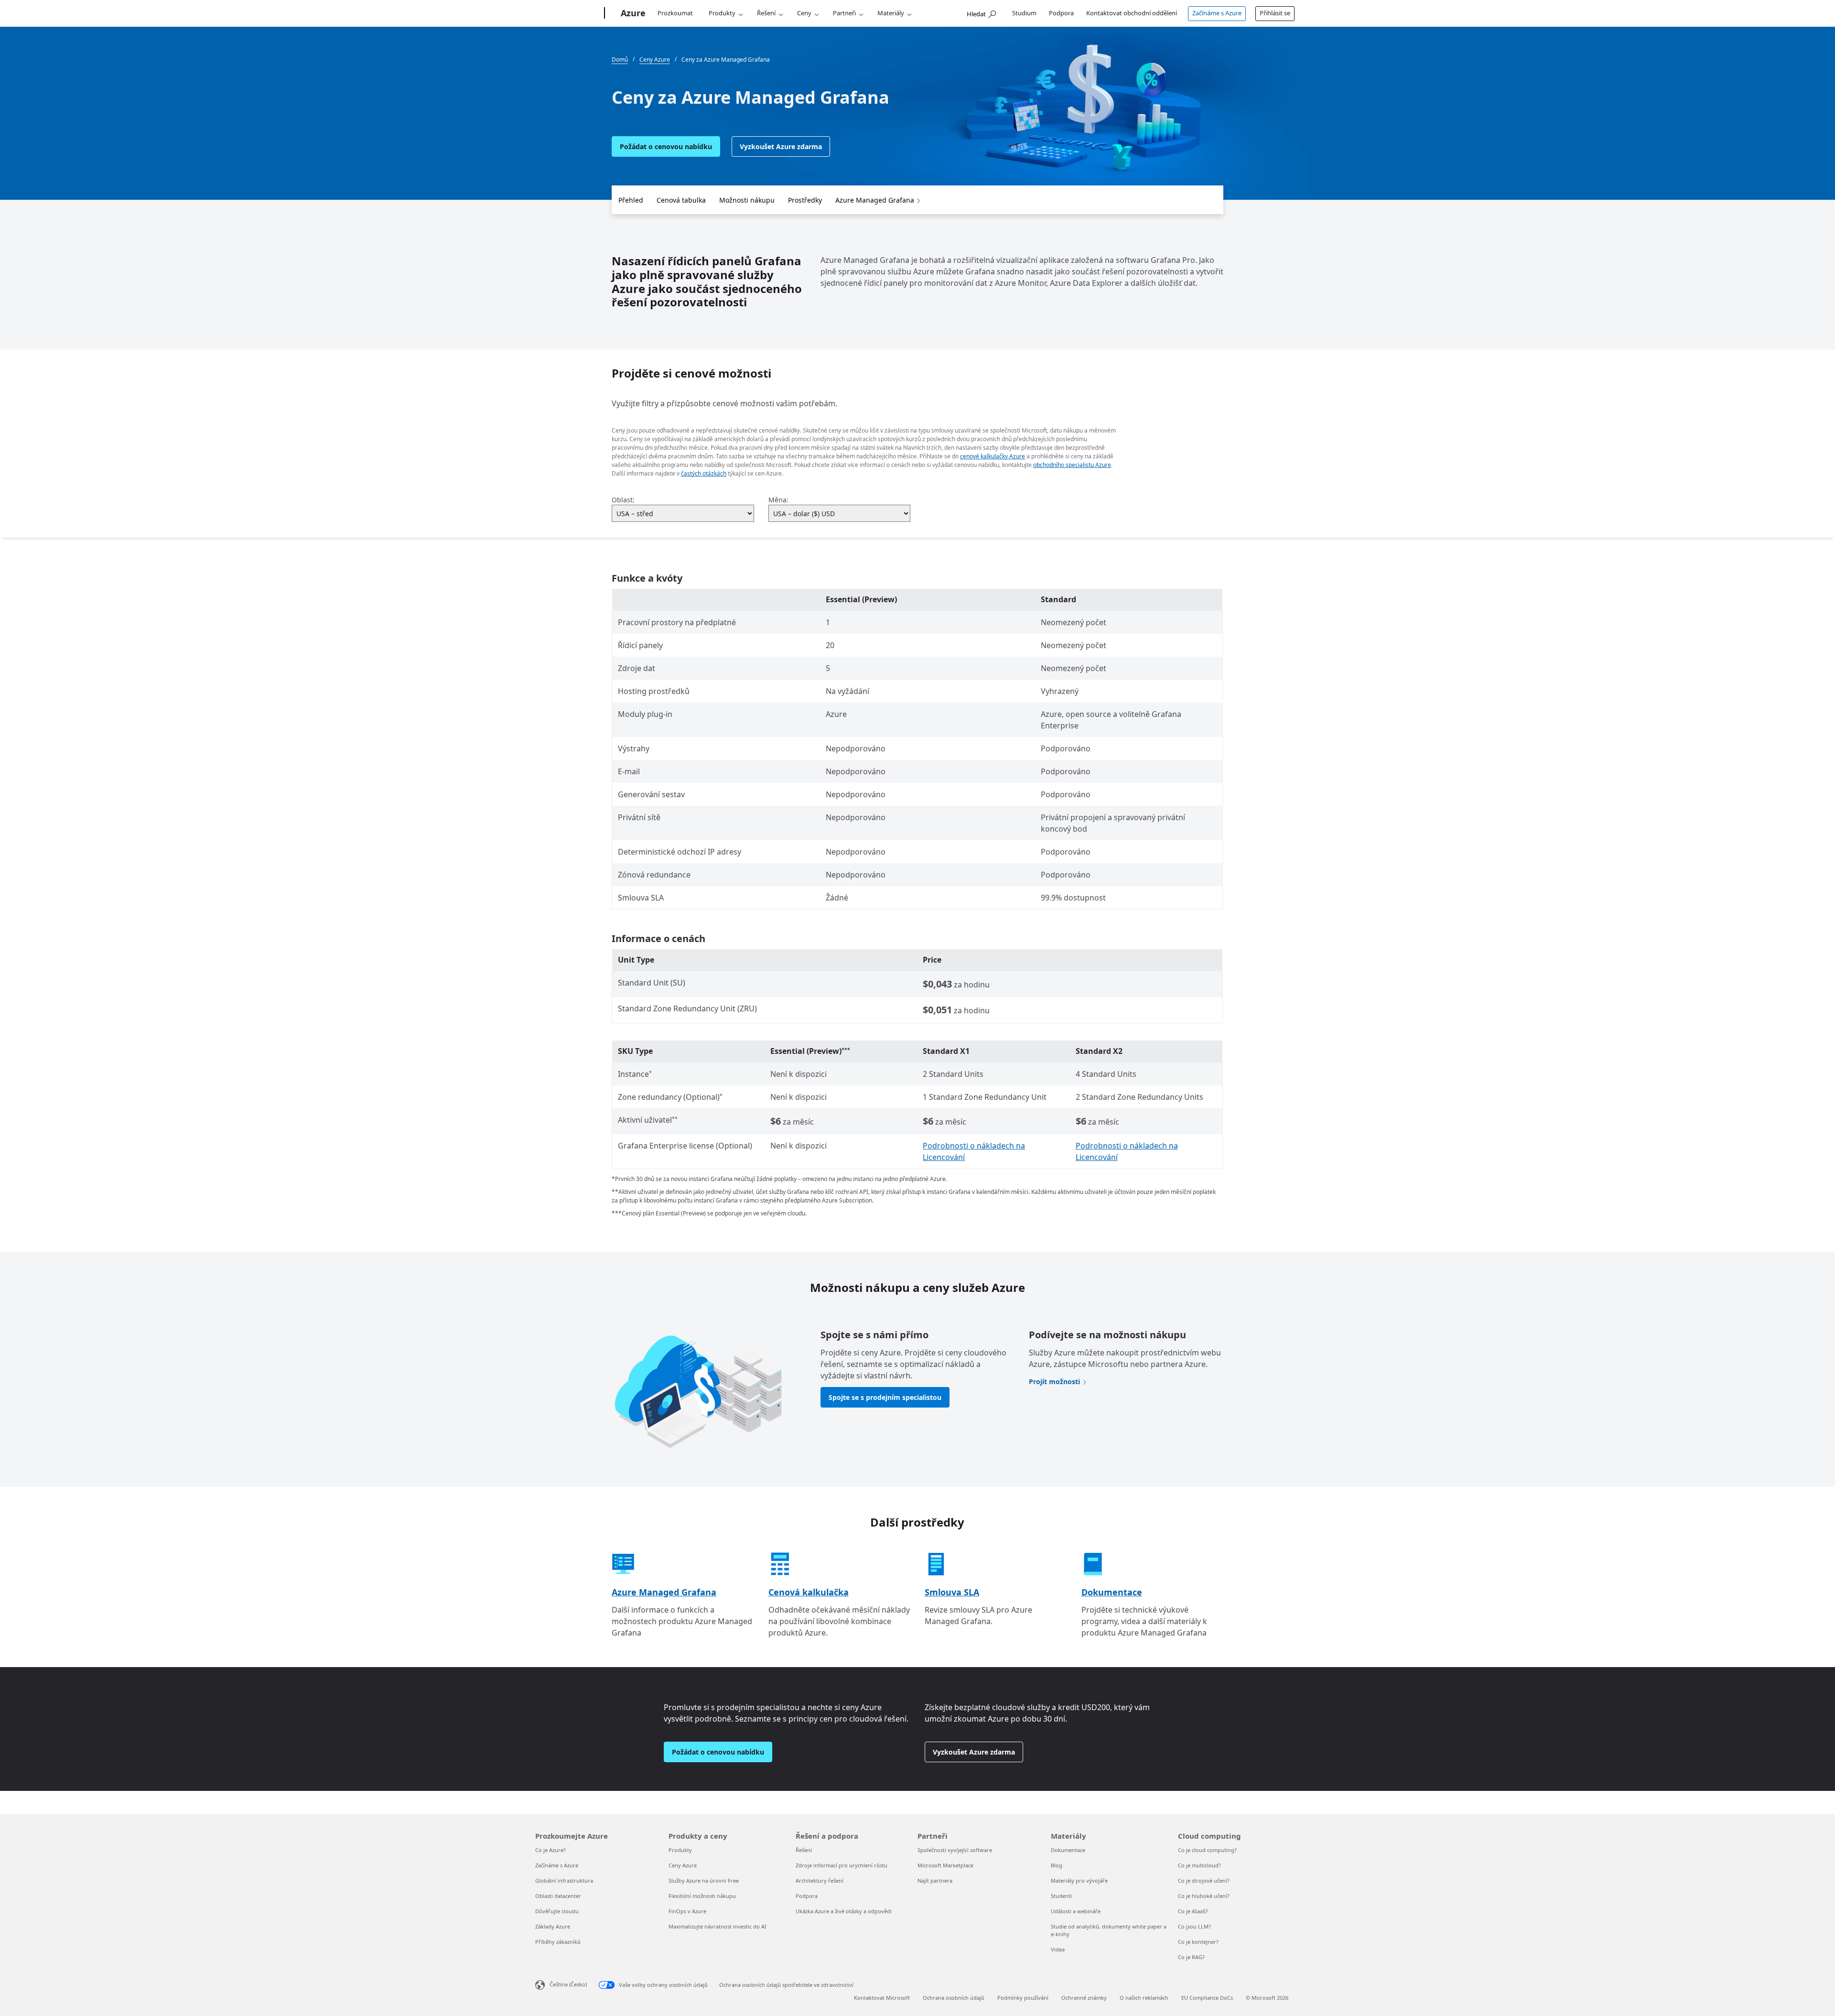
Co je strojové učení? (1204, 1881)
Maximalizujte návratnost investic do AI (718, 1926)
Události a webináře (1076, 1911)
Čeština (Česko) (568, 1984)
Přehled (631, 200)
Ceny (804, 13)
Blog (1057, 1865)
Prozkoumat (675, 13)
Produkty (722, 13)
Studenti (1061, 1896)
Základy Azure (553, 1926)
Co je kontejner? (1198, 1942)
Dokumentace (1112, 1592)
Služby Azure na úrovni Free (704, 1881)
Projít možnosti (1054, 1382)
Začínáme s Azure (1217, 13)
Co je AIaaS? (1193, 1911)
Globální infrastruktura (564, 1881)
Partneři (844, 13)
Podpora (1061, 13)
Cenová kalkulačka (809, 1592)
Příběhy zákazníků (558, 1942)
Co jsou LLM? (1194, 1926)
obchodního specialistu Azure (1072, 465)
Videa (1058, 1949)
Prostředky (805, 200)
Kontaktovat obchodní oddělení (1132, 13)
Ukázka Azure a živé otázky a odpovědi (844, 1911)
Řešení (766, 13)
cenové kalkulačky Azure (993, 456)
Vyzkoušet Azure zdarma (781, 146)
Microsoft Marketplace (945, 1865)
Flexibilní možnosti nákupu (702, 1896)
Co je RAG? (1191, 1957)
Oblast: (623, 500)
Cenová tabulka (681, 200)
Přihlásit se (1275, 13)
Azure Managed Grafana (875, 200)
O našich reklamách (1144, 1998)
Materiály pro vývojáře (1079, 1881)
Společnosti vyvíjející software (955, 1850)
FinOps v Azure (687, 1911)
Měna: (778, 500)
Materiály (891, 13)
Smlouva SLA (952, 1592)
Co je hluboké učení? (1204, 1896)
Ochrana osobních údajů (954, 1998)
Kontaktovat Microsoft (882, 1998)
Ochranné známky (1084, 1998)
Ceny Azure (683, 1865)
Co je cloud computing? (1207, 1850)
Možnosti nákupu (747, 200)
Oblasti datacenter (558, 1896)
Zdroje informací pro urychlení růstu (842, 1865)
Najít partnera (935, 1881)
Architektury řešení (820, 1881)
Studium (1024, 13)
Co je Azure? (550, 1850)
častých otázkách (704, 473)
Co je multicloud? (1199, 1865)
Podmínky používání (1023, 1998)
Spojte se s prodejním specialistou (885, 1397)
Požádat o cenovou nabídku (666, 146)
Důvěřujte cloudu (557, 1911)
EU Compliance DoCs (1207, 1998)
